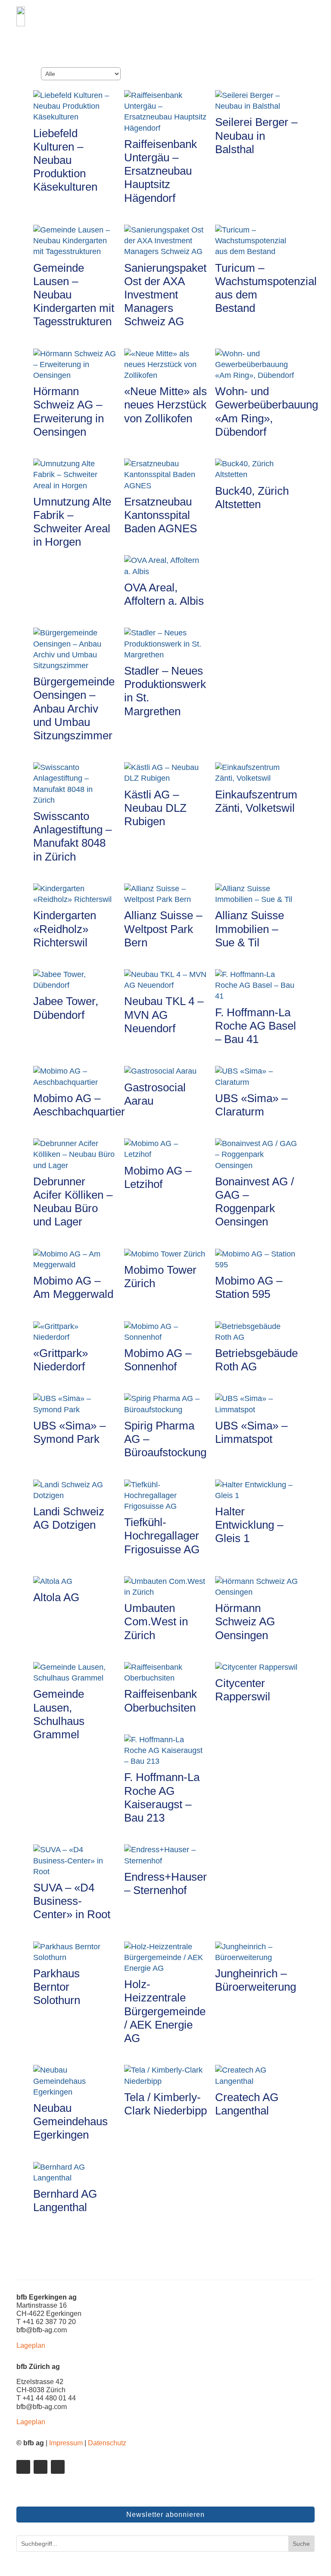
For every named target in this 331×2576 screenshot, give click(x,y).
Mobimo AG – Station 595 (249, 1287)
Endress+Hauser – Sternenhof (165, 1883)
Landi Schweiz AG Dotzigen (69, 1518)
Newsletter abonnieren (165, 2515)
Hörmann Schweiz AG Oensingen (245, 1621)
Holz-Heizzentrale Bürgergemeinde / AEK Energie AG (165, 2011)
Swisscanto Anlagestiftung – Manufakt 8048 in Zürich (72, 836)
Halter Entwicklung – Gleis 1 (249, 1525)
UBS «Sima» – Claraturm (251, 1105)
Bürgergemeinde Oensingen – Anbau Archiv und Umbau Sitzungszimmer (74, 708)
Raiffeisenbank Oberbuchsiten (161, 1701)
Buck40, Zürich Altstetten (252, 498)
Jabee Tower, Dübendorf (66, 1008)
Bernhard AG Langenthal (65, 2201)
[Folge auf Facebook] (41, 2467)
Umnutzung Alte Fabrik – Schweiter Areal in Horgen (72, 522)
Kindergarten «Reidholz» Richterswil (65, 929)
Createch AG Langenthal (247, 2104)
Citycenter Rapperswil (243, 1690)
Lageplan (31, 2345)
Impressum (66, 2443)
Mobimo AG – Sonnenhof (158, 1360)
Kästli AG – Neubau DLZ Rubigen (155, 808)
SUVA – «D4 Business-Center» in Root (72, 1901)
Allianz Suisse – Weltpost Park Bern (163, 929)
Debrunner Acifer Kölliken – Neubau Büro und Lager (73, 1202)
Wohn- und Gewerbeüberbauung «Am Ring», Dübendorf (267, 412)
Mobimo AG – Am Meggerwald (73, 1287)
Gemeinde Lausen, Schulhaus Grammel (59, 1714)
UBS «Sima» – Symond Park (69, 1432)
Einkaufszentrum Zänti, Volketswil (256, 801)
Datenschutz (107, 2443)
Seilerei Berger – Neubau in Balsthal (256, 135)
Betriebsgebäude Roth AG (256, 1360)
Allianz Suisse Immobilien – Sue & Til (250, 929)
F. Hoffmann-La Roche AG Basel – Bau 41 (256, 1026)
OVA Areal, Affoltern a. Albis (164, 594)
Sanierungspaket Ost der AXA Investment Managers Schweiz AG (165, 295)
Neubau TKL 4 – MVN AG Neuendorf (164, 1015)
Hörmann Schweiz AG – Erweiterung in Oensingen (69, 412)
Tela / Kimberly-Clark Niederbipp (165, 2104)
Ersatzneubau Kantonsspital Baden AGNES (161, 515)
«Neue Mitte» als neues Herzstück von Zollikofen (165, 405)
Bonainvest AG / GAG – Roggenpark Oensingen (254, 1202)
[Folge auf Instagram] (58, 2467)
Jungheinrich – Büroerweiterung (256, 1980)
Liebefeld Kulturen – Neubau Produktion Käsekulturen (65, 160)
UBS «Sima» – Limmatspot (251, 1432)
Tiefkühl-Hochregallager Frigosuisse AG (162, 1536)
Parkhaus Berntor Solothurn (57, 1987)
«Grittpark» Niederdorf (61, 1360)
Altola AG (56, 1597)
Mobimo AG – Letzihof (158, 1177)
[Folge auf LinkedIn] (23, 2467)
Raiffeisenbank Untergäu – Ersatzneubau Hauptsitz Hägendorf (161, 171)
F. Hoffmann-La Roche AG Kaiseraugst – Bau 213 (162, 1797)
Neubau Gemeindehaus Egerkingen (70, 2121)
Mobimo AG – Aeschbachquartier (79, 1105)
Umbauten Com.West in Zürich (156, 1621)
